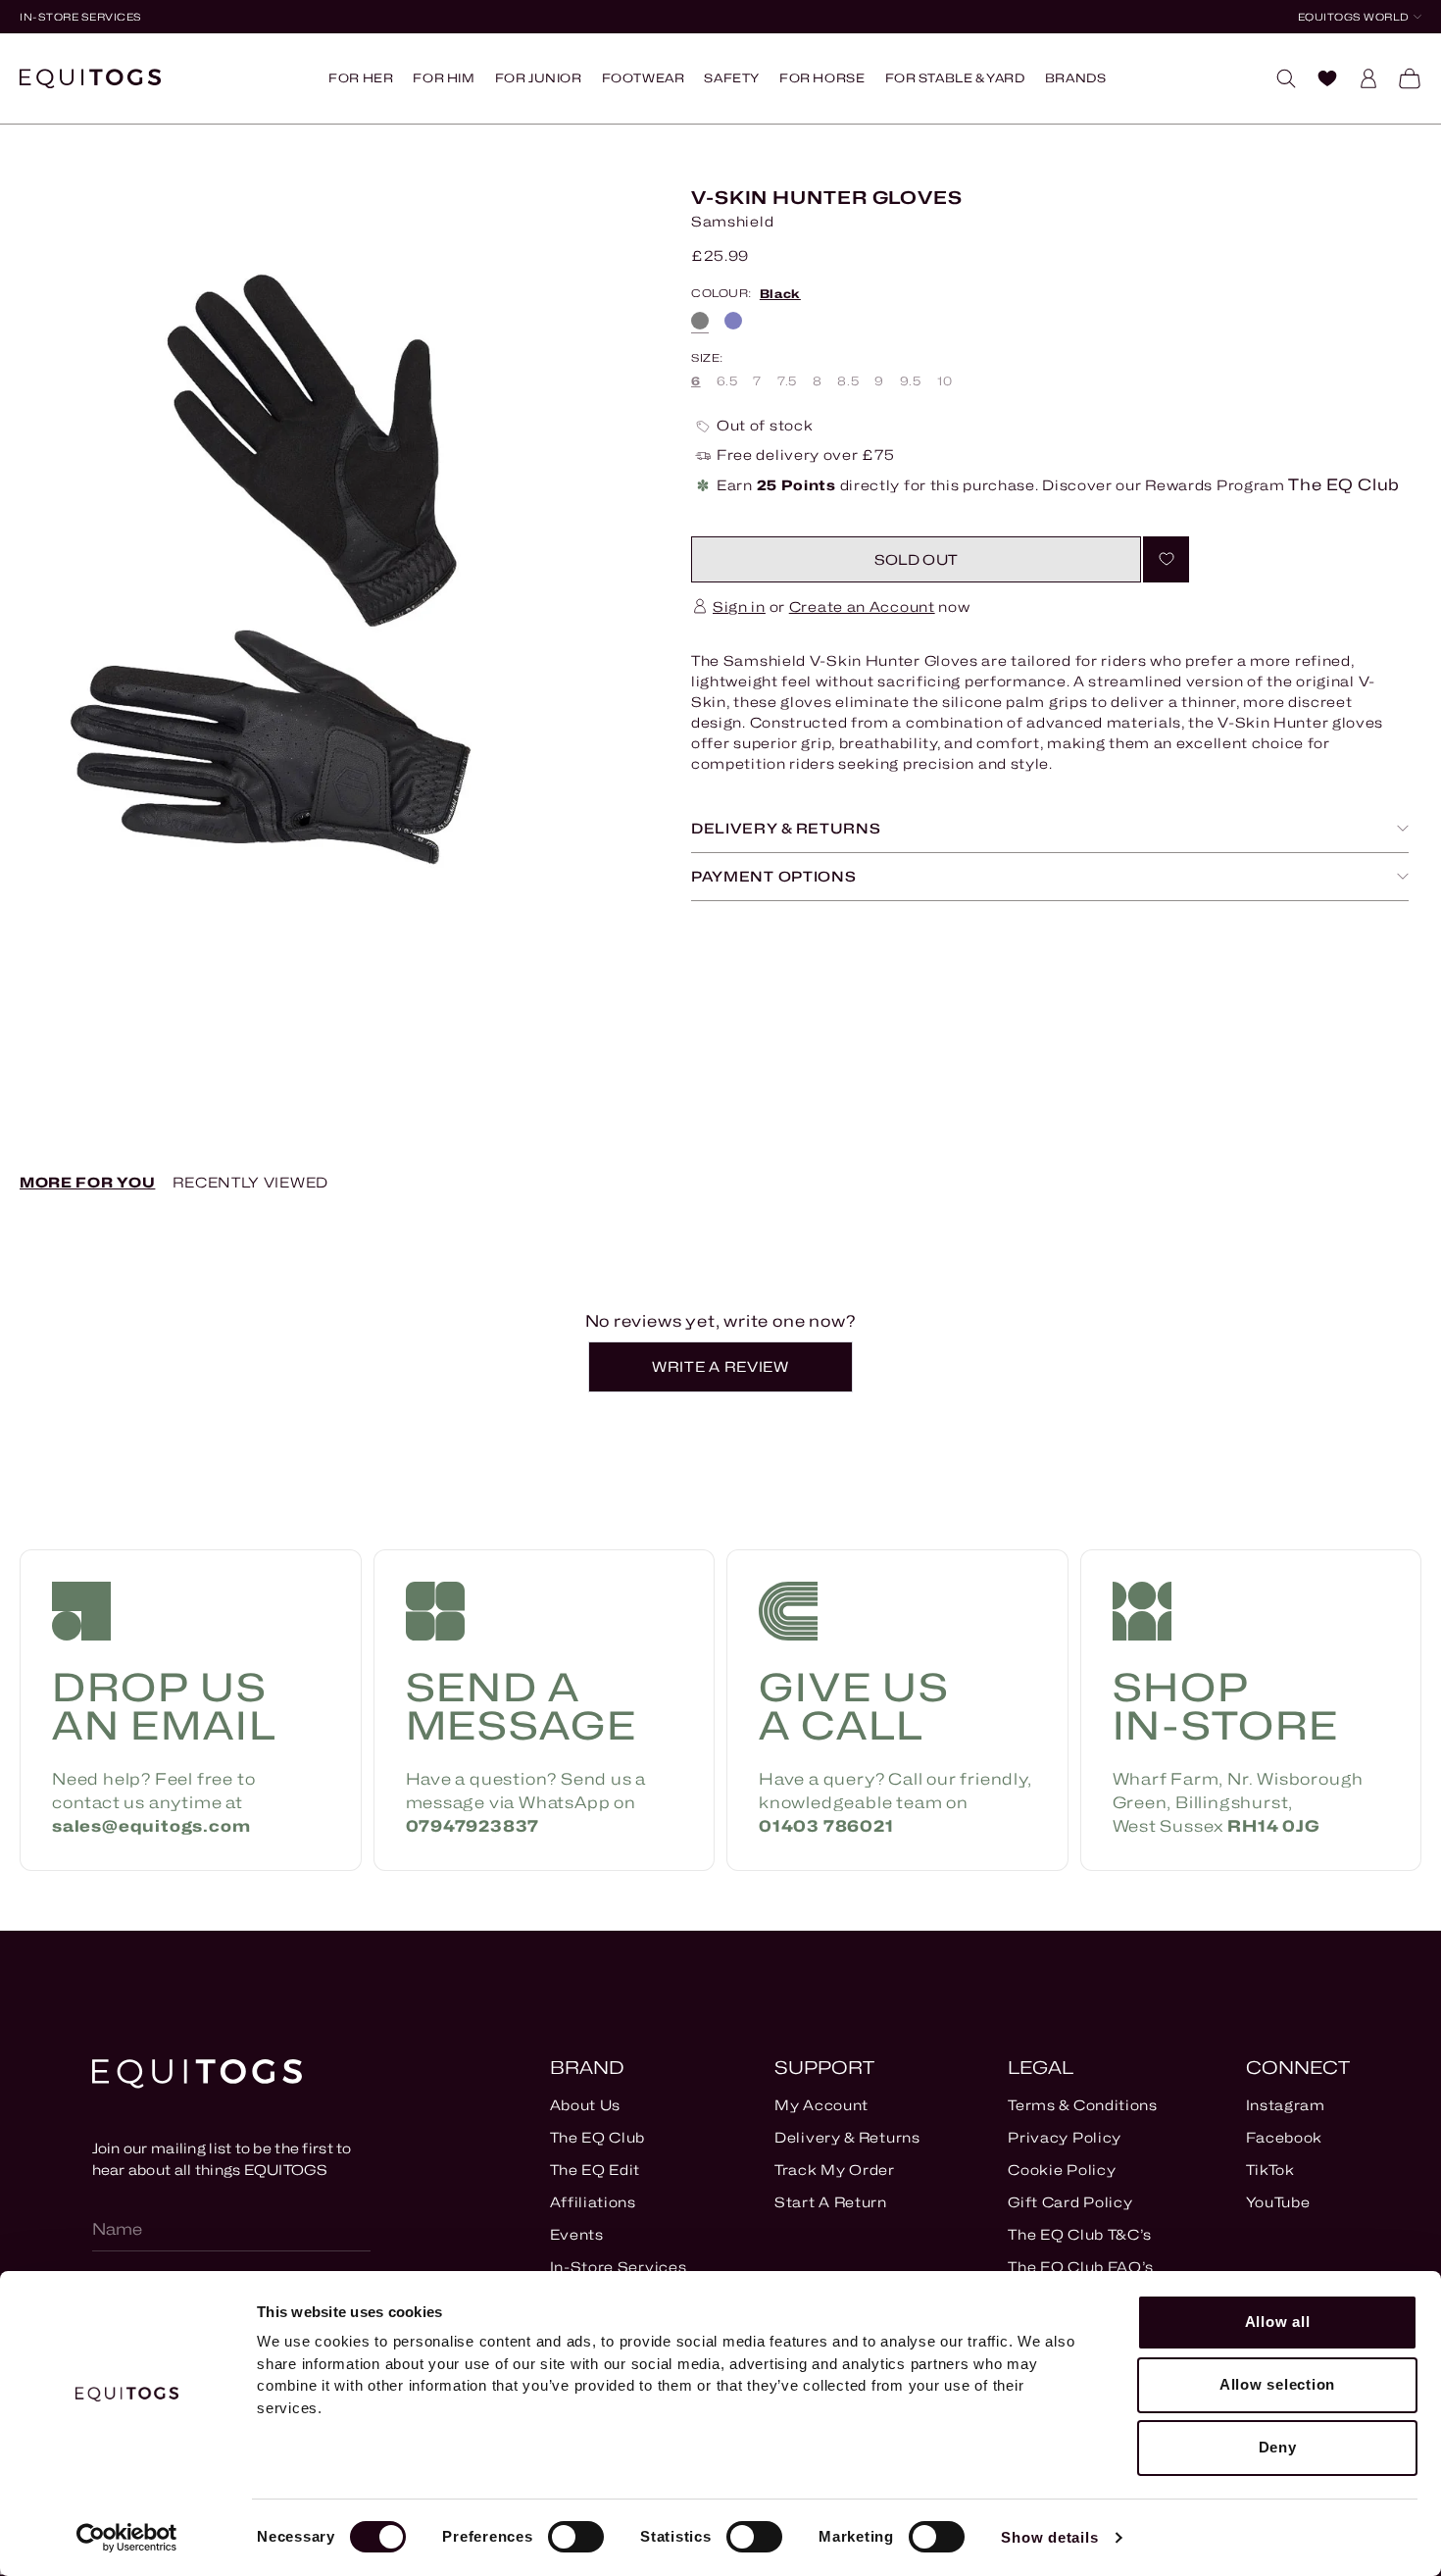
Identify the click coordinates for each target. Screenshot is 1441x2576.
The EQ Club (598, 2137)
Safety (732, 78)
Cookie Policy (1062, 2170)
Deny (1278, 2447)
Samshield (732, 221)
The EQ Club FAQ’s (1081, 2267)
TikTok (1270, 2170)
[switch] (576, 2537)
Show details (1049, 2537)
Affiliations (593, 2202)
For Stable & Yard (955, 78)
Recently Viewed (250, 1182)
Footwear (644, 78)
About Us (586, 2105)
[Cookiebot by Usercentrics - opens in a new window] (127, 2538)
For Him (444, 78)
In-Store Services (619, 2267)
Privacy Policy (1065, 2137)
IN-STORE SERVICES (81, 17)
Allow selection (1277, 2384)
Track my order (835, 2170)
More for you (87, 1182)
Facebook (1285, 2137)
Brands (1076, 78)
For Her (361, 78)
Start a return (831, 2202)
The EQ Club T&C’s (1080, 2234)
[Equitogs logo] (90, 78)
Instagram (1286, 2105)
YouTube (1278, 2202)
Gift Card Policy (1070, 2202)
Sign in (739, 606)
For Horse (822, 78)
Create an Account (862, 606)
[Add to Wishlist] (1166, 559)
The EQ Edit (596, 2170)
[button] (916, 559)
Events (577, 2234)
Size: (707, 358)
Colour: (746, 294)
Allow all (1278, 2322)
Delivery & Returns (847, 2137)
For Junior (539, 78)
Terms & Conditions (1083, 2105)
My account (821, 2105)
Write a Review (729, 1375)
